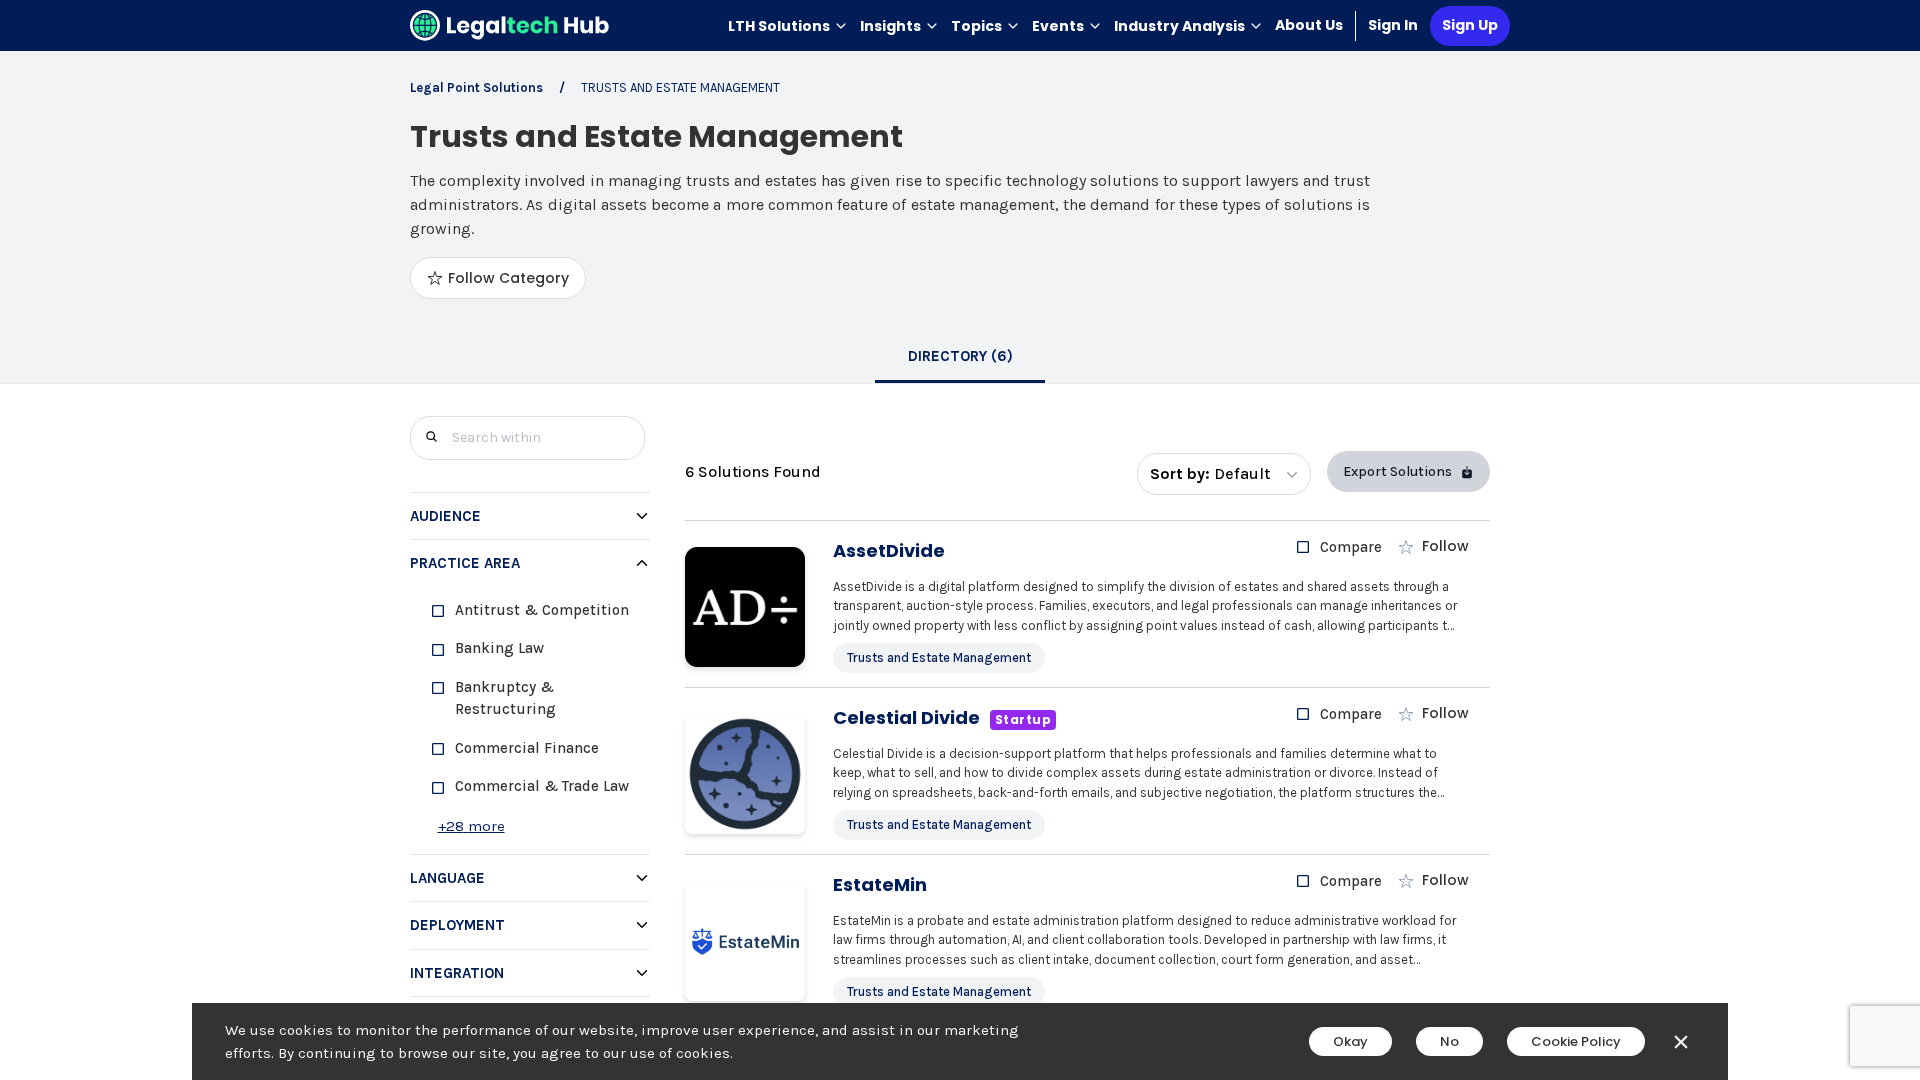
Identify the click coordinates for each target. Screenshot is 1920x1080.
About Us (1309, 25)
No (1449, 1041)
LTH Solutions (779, 26)
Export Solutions (1397, 471)
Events (1058, 26)
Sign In (1393, 25)
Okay (1350, 1041)
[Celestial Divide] (745, 774)
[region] (530, 720)
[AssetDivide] (745, 607)
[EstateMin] (745, 941)
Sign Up (1470, 25)
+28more (471, 826)
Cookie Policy (1576, 1041)
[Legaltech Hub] (510, 25)
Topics (976, 26)
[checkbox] (538, 610)
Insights (890, 26)
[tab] (960, 358)
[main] (960, 540)
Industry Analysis (1179, 26)
